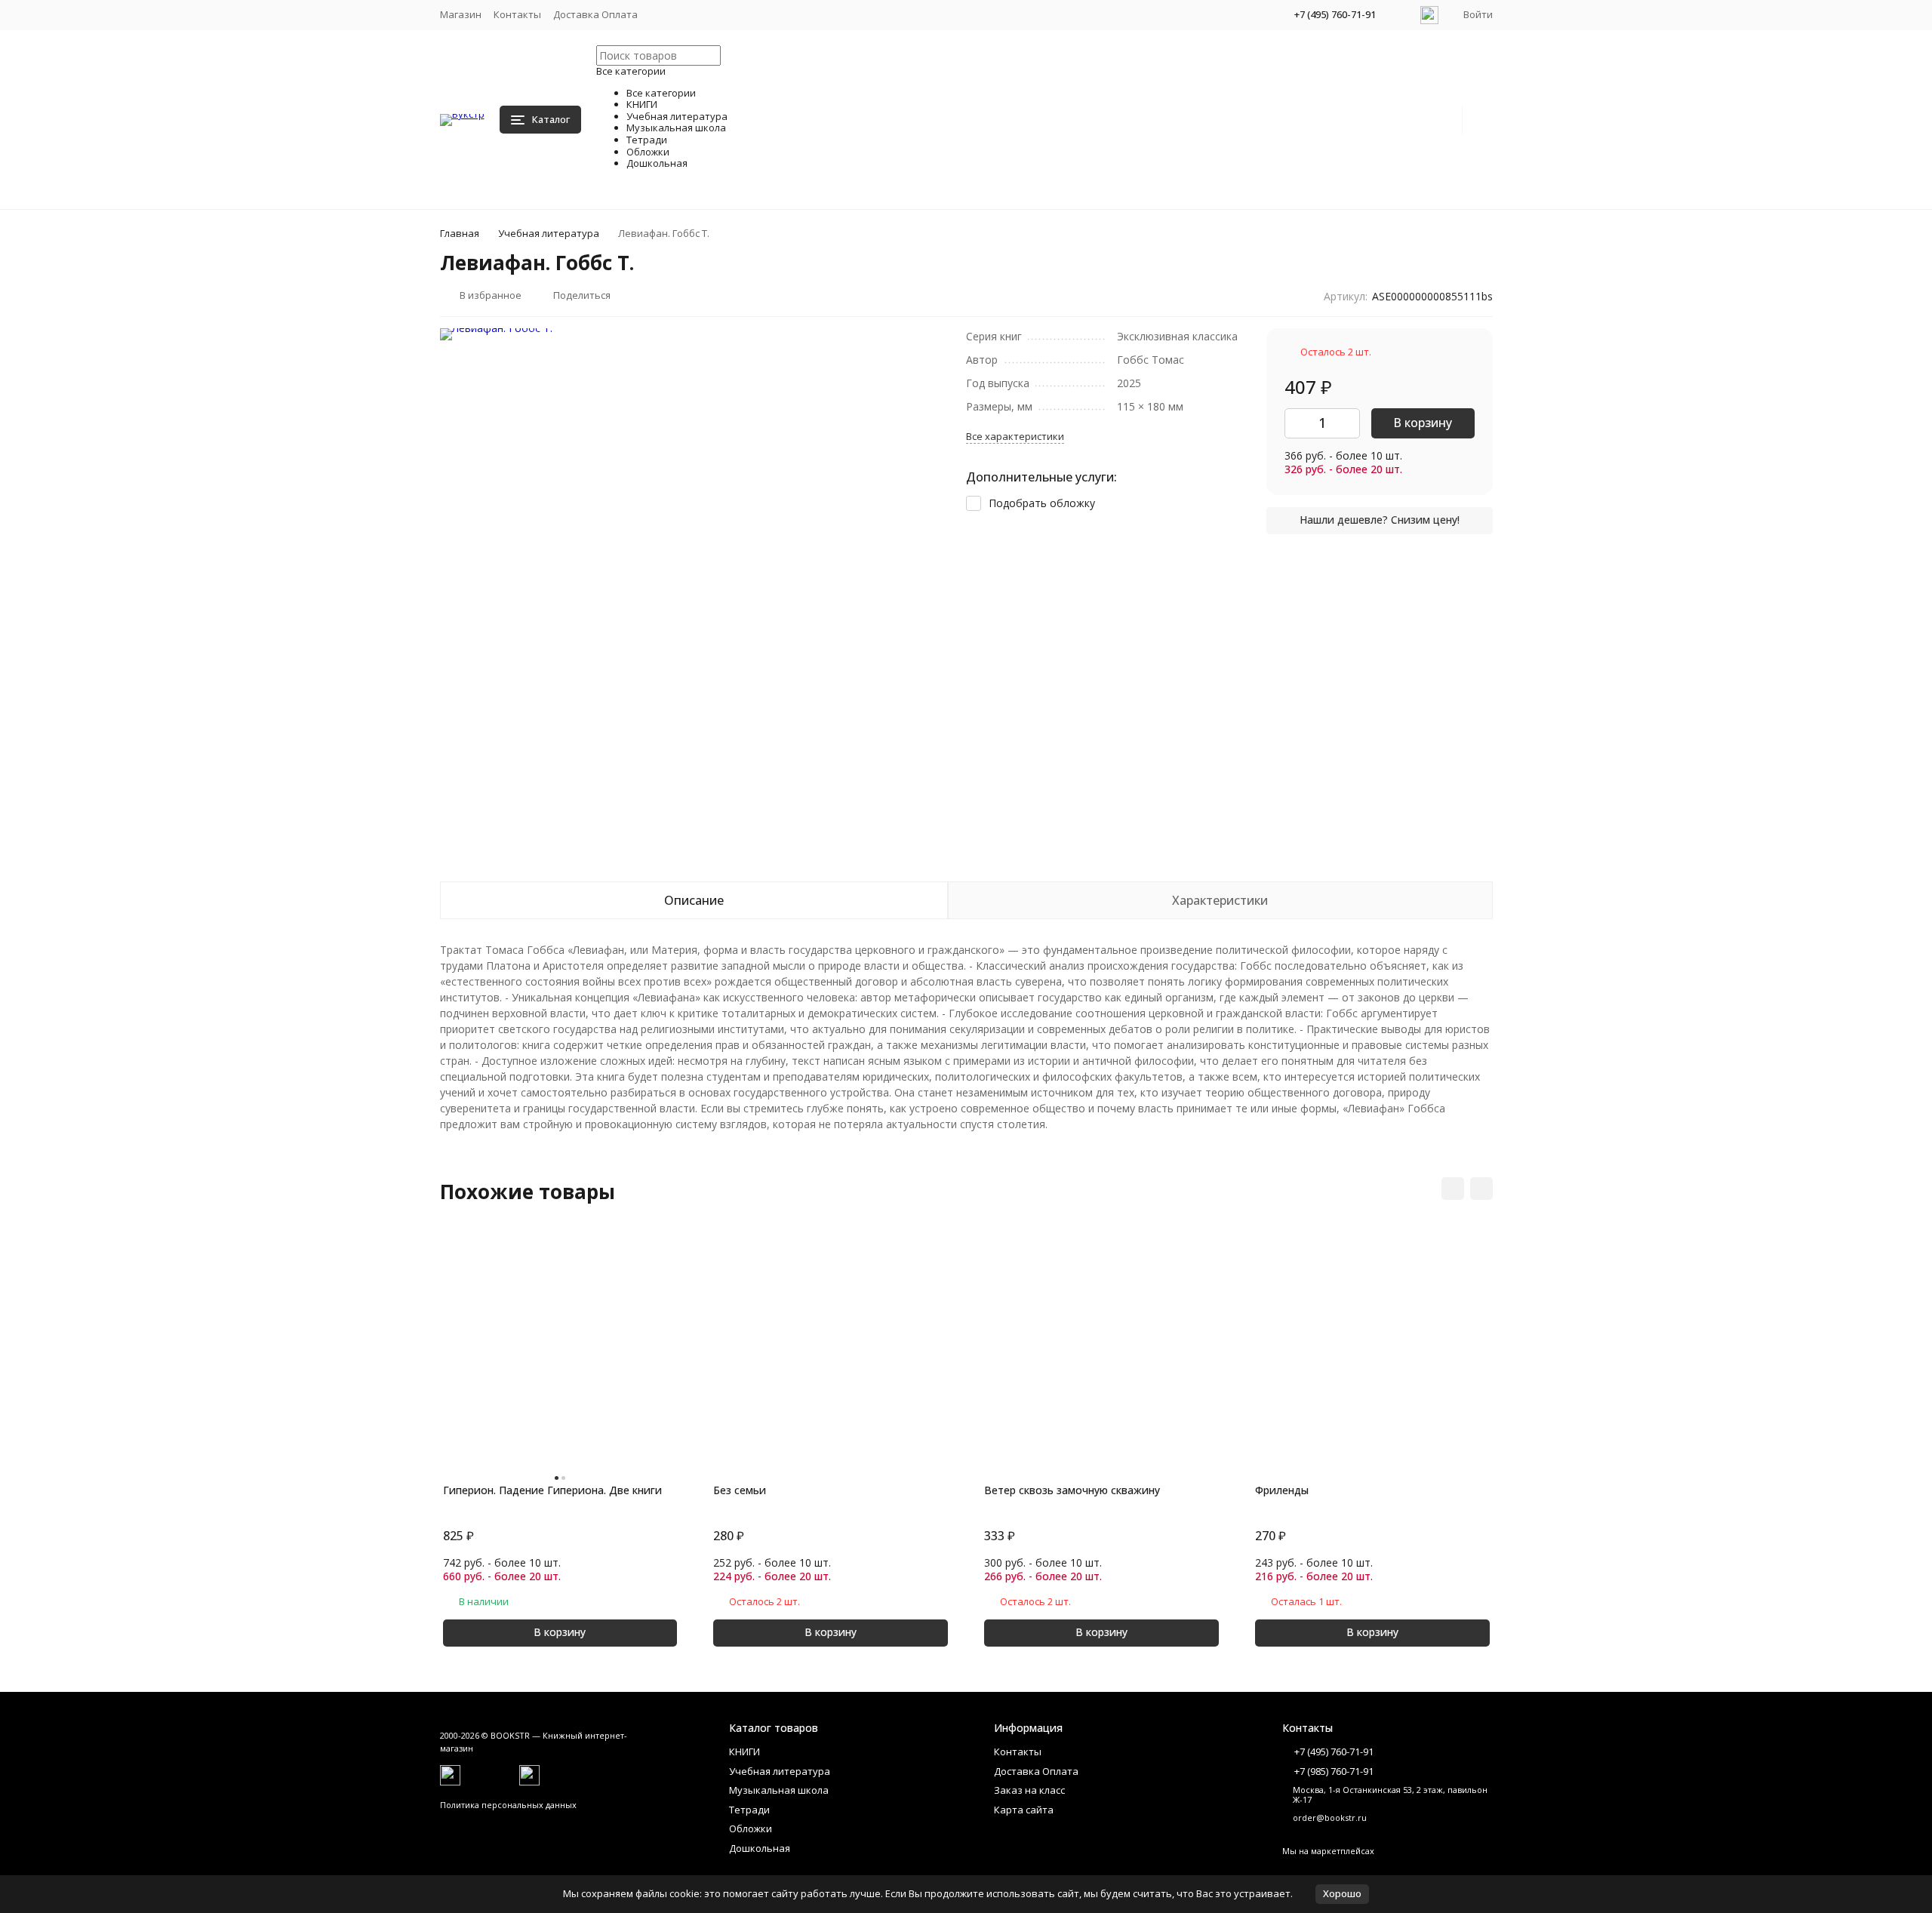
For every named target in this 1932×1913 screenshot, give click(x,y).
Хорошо (1342, 1893)
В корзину (1423, 423)
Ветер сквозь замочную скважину (1072, 1490)
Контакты (517, 14)
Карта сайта (1024, 1810)
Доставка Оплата (595, 14)
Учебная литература (549, 233)
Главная (460, 233)
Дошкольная (760, 1848)
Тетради (749, 1810)
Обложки (751, 1828)
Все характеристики (1015, 436)
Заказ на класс (1029, 1790)
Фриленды (1282, 1490)
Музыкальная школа (779, 1790)
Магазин (461, 14)
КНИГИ (744, 1752)
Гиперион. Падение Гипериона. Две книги (552, 1490)
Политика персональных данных (508, 1805)
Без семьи (740, 1490)
